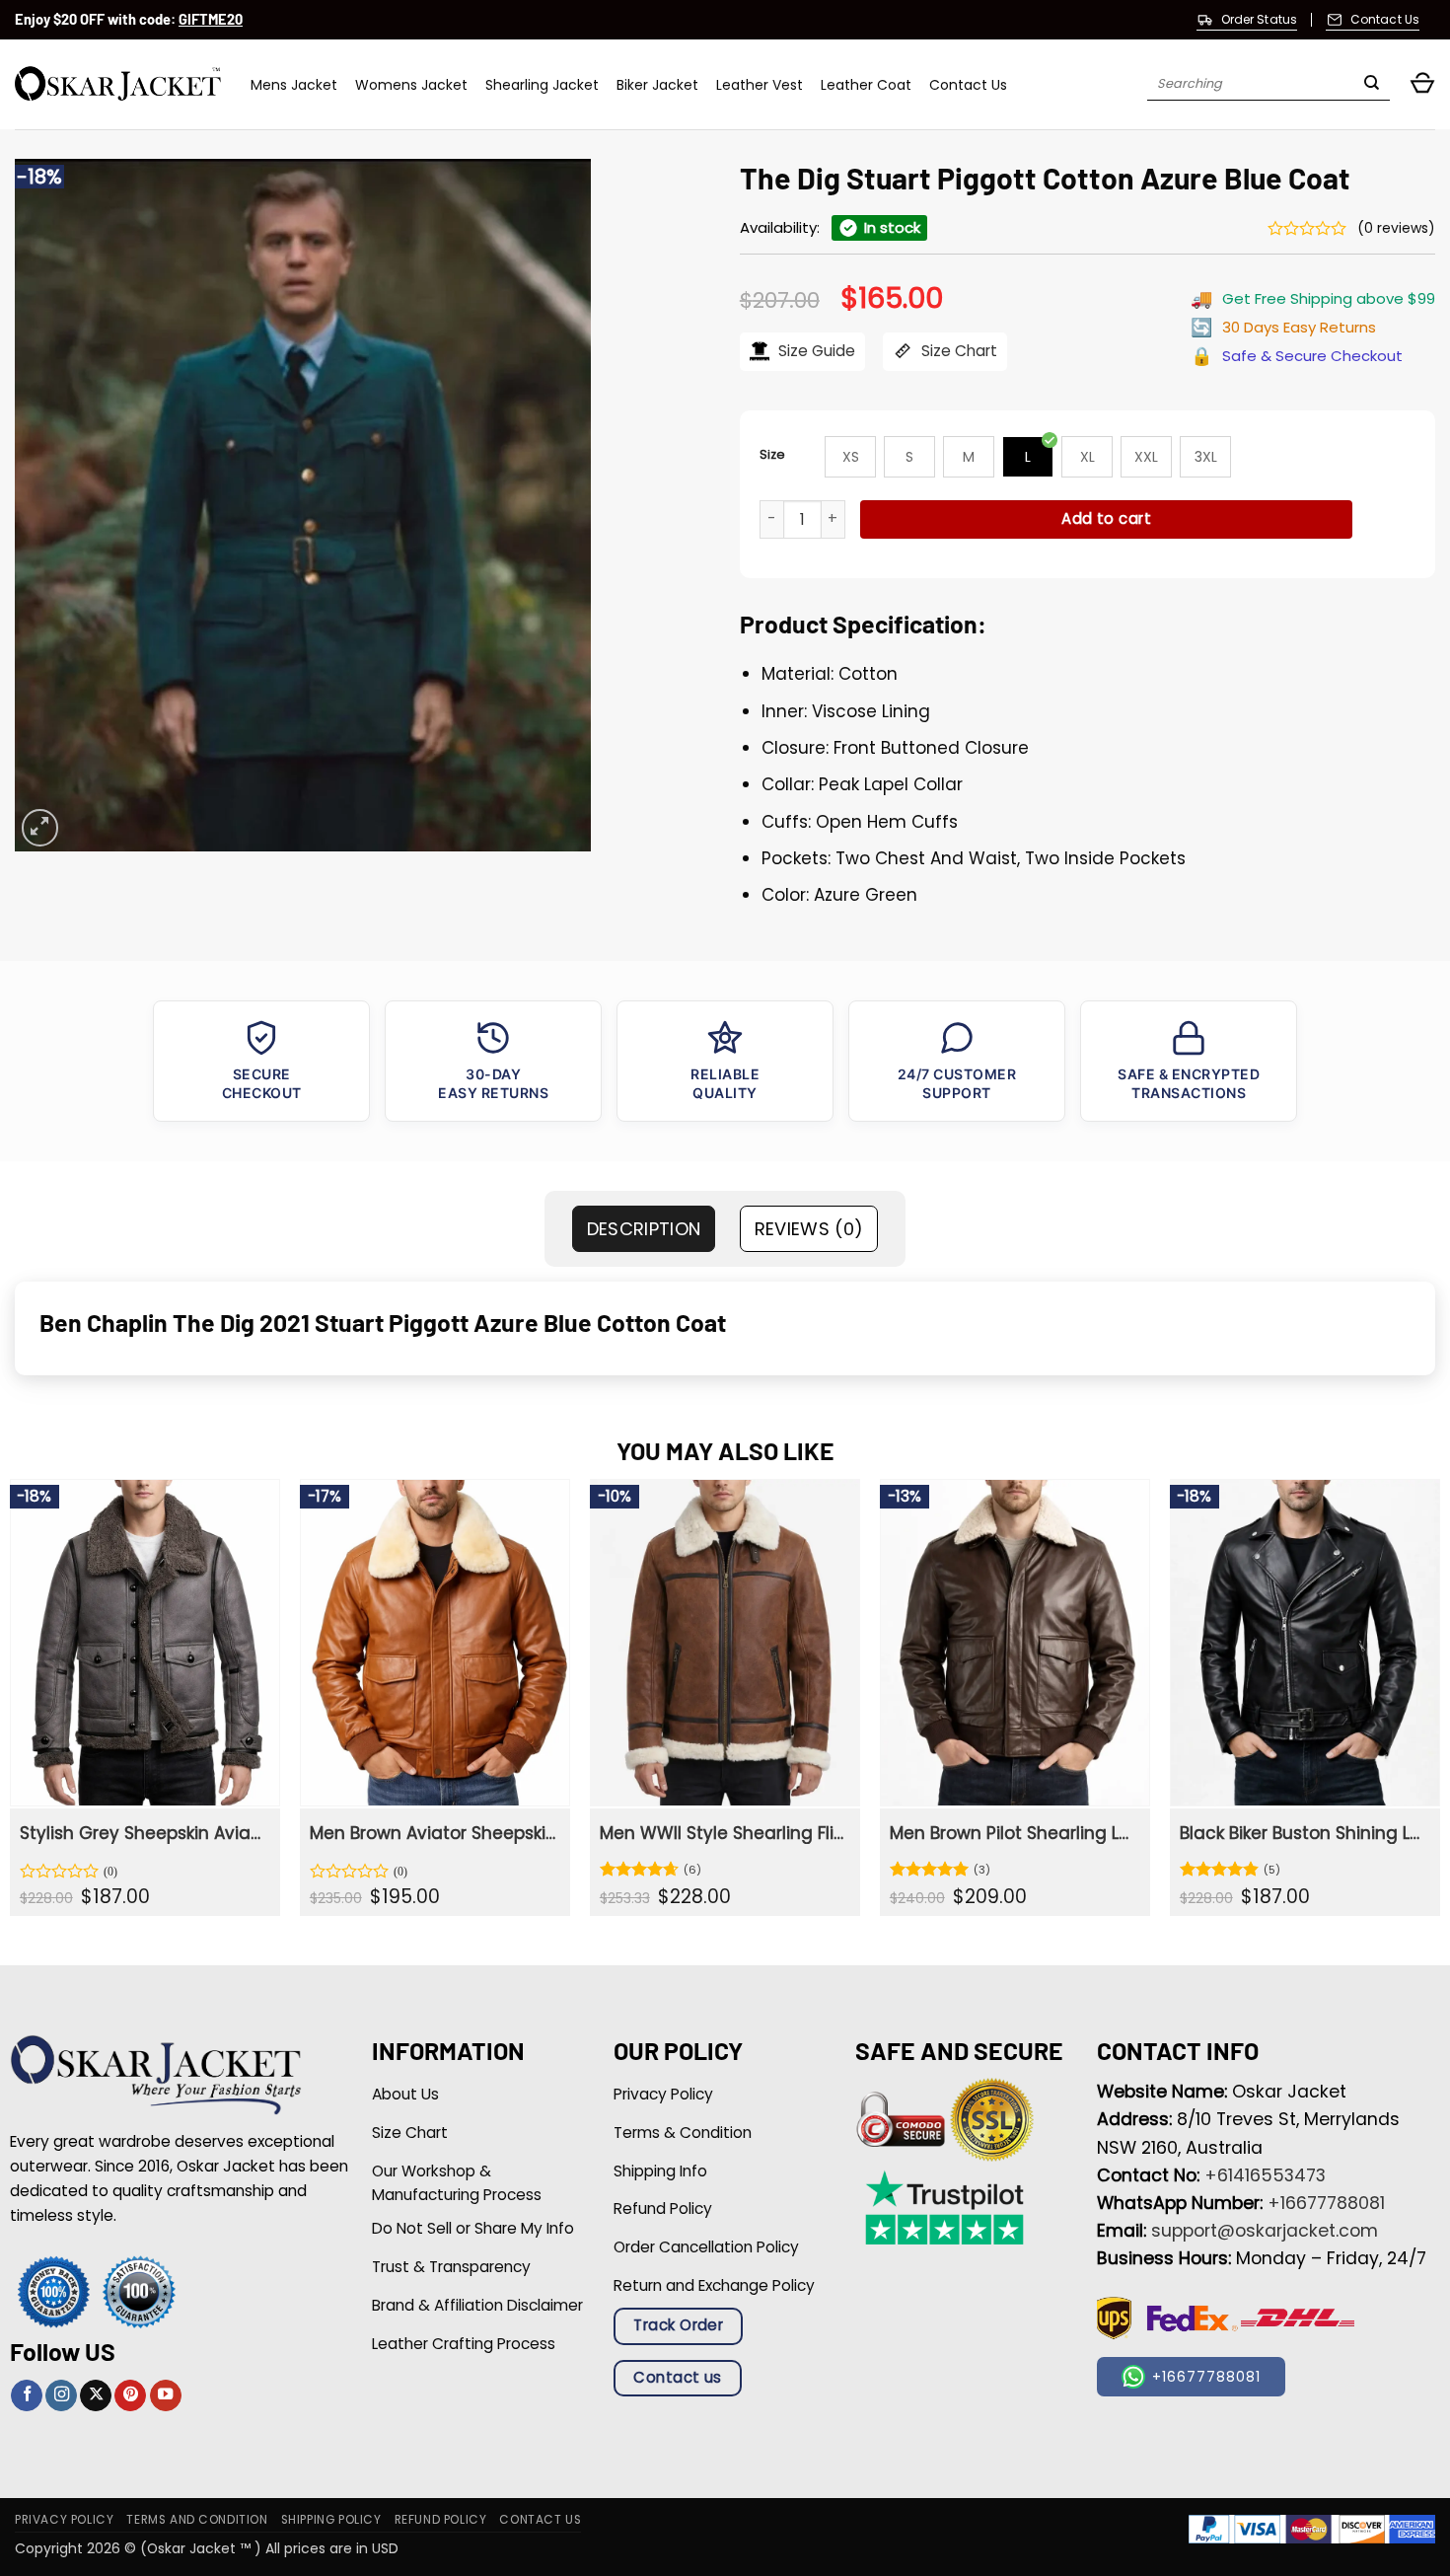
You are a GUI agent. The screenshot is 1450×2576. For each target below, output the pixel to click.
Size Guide (815, 351)
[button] (1422, 84)
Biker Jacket (657, 85)
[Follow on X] (96, 2396)
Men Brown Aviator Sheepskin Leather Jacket (433, 1833)
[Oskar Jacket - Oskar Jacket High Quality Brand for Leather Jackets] (118, 84)
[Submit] (1372, 85)
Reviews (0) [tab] (809, 1229)
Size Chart (957, 351)
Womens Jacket (411, 85)
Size (772, 454)
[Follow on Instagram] (61, 2396)
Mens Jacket (294, 85)
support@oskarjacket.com (1265, 2231)
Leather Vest (760, 85)
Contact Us (968, 85)
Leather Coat (866, 85)
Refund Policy (441, 2520)
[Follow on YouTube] (166, 2396)
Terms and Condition (197, 2520)
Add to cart (1106, 518)
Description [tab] (644, 1229)
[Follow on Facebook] (27, 2396)
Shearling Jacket (542, 85)
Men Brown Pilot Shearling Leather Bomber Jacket (1013, 1833)
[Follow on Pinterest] (130, 2396)
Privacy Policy (64, 2520)
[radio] (850, 457)
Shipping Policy (331, 2520)
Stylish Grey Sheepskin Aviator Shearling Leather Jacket (143, 1833)
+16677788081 (1326, 2203)
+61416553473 (1265, 2175)
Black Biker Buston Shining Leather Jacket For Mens (1303, 1833)
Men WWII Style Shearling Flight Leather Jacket (723, 1833)
